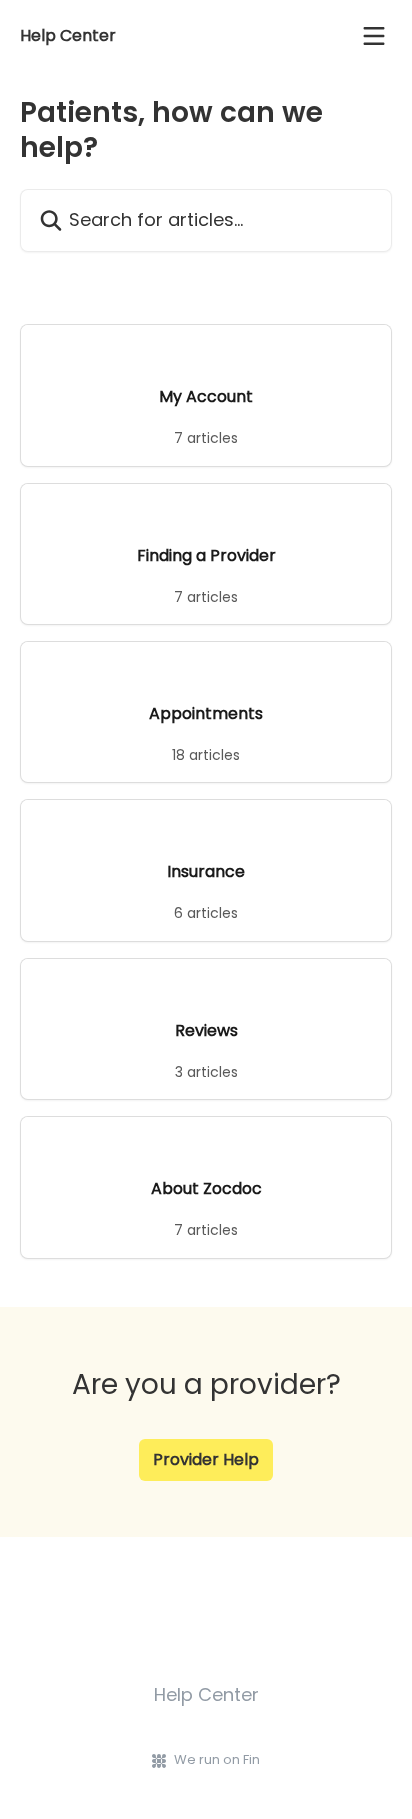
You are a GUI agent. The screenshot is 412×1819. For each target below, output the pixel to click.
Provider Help (206, 1459)
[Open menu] (374, 36)
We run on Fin (217, 1759)
